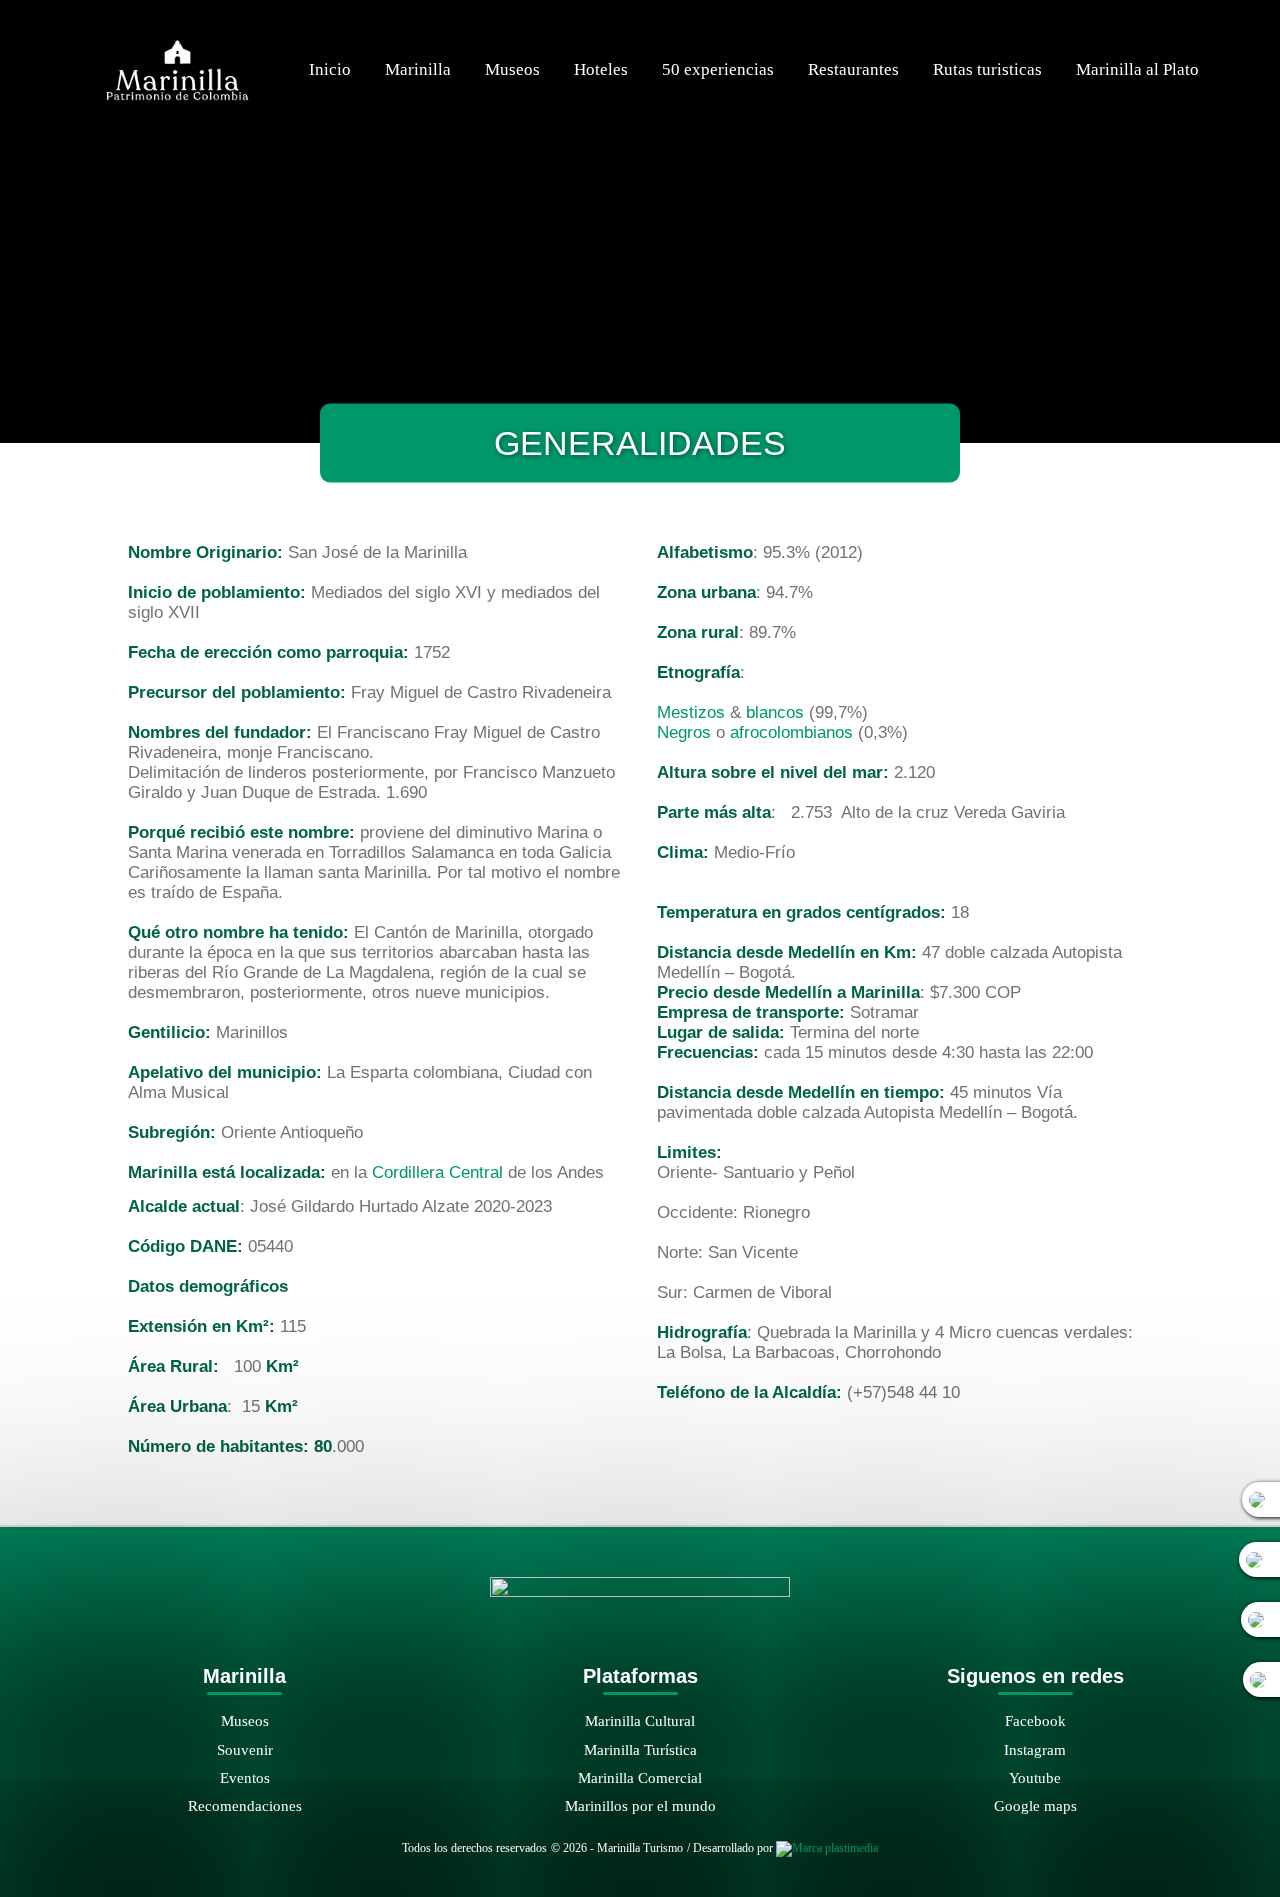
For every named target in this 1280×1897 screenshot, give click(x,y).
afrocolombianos (791, 732)
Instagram (1035, 1749)
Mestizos (691, 712)
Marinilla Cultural (640, 1720)
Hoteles (601, 69)
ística (681, 1749)
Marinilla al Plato (1137, 69)
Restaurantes (853, 69)
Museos (512, 69)
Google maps (1035, 1805)
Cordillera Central (437, 1172)
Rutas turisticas (987, 69)
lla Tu (642, 1749)
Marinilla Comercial (640, 1777)
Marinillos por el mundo (640, 1805)
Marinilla (418, 69)
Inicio (330, 69)
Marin (602, 1749)
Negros (684, 732)
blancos (775, 712)
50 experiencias (718, 69)
